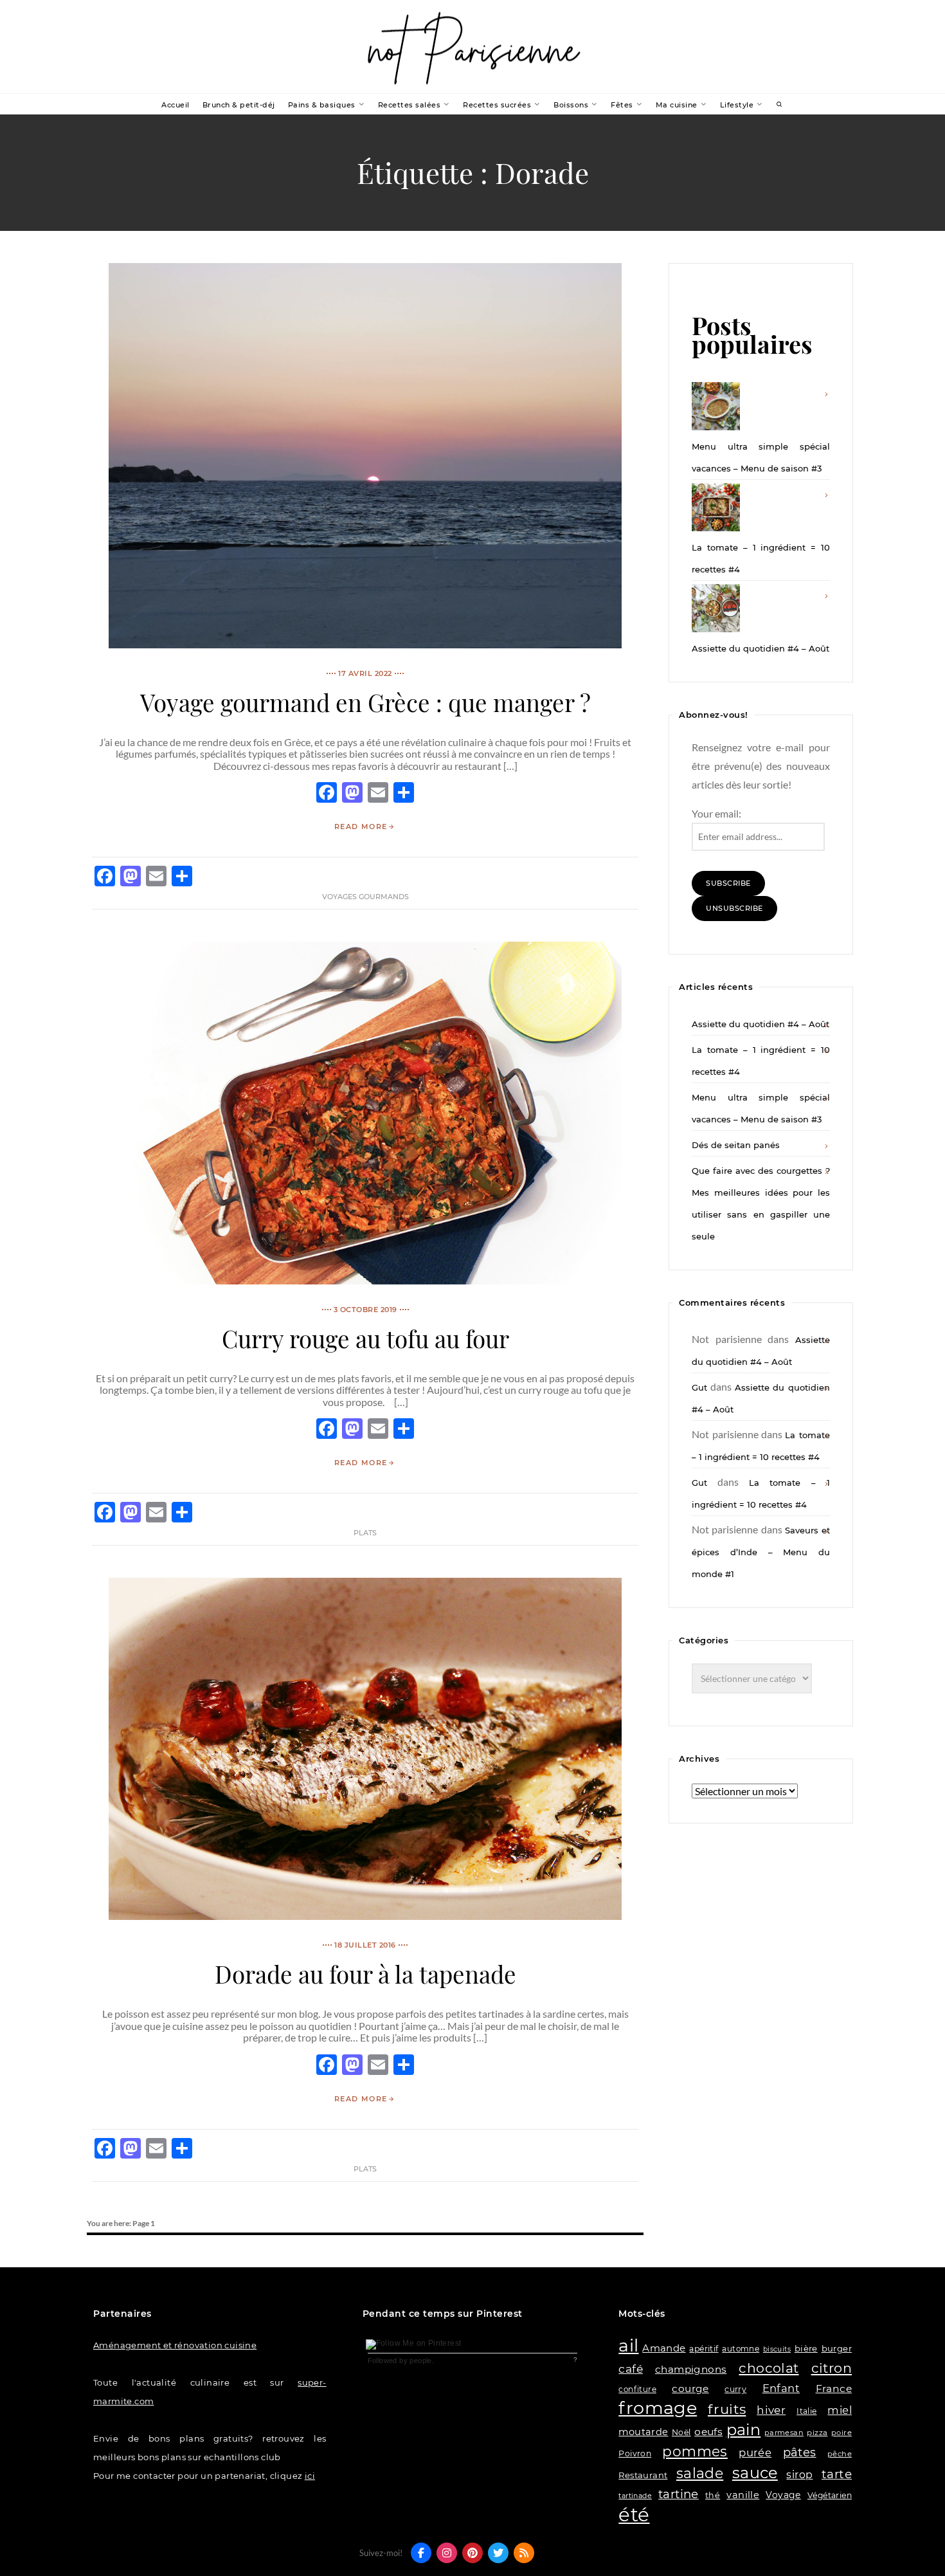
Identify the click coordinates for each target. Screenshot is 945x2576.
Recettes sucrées (497, 105)
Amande (664, 2348)
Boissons (571, 105)
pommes (695, 2451)
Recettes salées (410, 105)
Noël (681, 2432)
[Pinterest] (473, 2553)
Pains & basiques (322, 105)
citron (832, 2368)
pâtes (800, 2453)
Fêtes (622, 105)
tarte (837, 2474)
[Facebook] (421, 2553)
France (834, 2389)
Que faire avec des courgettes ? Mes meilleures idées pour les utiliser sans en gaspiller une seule (760, 1203)
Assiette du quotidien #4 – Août (760, 648)
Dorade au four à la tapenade (365, 1974)
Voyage (783, 2495)
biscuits (777, 2349)
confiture (637, 2389)
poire (842, 2433)
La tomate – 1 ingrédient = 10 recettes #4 (760, 558)
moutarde (643, 2432)
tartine (679, 2494)
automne (741, 2349)
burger (837, 2348)
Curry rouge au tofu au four (365, 1338)
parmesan (784, 2433)
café (631, 2369)
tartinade (635, 2496)
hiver (771, 2410)
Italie (806, 2411)
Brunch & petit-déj (239, 105)
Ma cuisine (677, 105)
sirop (799, 2475)
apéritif (704, 2349)
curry (735, 2389)
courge (690, 2389)
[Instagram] (447, 2553)
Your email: (716, 813)
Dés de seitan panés (736, 1145)
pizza (817, 2433)
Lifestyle (737, 105)
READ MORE (361, 827)
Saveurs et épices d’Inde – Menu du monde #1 (760, 1552)
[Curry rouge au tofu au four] (365, 1280)
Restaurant (643, 2475)
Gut (699, 1387)
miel (840, 2410)
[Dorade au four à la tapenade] (365, 1916)
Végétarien (830, 2495)
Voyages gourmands (365, 897)
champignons (691, 2369)
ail (628, 2345)
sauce (755, 2473)
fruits (727, 2409)
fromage (658, 2408)
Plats (365, 1533)
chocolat (769, 2368)
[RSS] (524, 2553)
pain (744, 2430)
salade (700, 2473)
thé (713, 2495)
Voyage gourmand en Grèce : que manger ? (365, 702)
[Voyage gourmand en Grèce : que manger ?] (365, 644)
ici (310, 2476)
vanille (743, 2495)
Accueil (175, 105)
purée (755, 2453)
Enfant (781, 2388)
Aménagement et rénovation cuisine (175, 2345)
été (634, 2515)
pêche (840, 2454)
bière (806, 2348)
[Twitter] (498, 2553)
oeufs (708, 2432)
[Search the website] (780, 105)
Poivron (635, 2453)
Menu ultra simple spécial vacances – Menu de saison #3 (760, 457)
